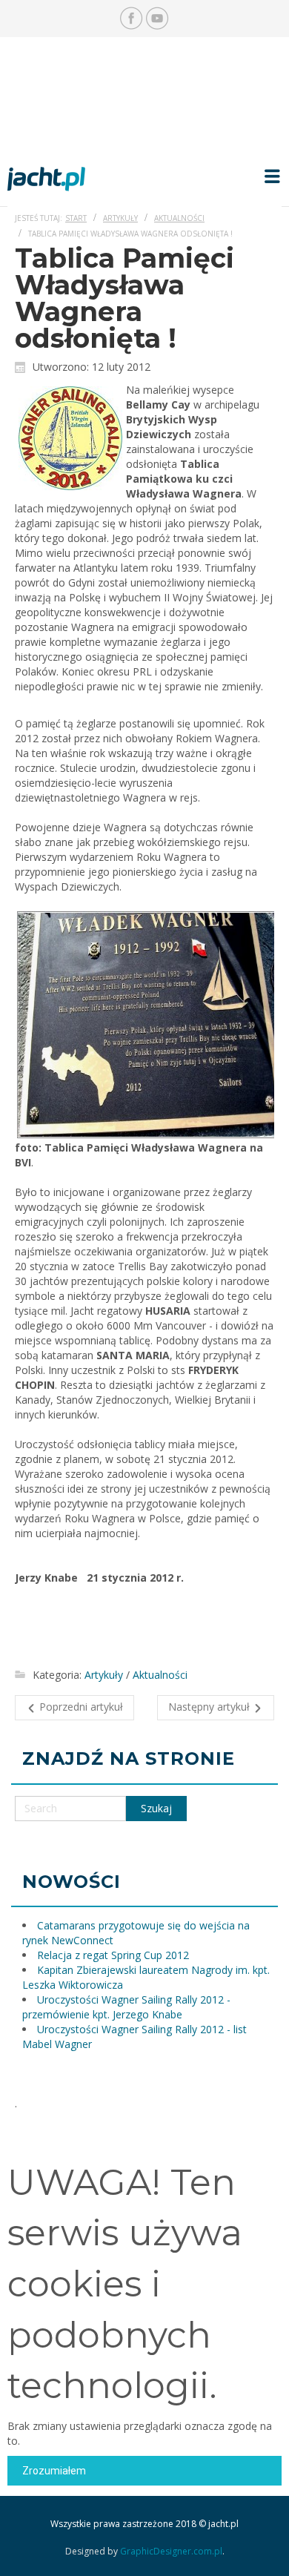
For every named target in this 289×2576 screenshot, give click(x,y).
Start (76, 218)
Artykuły (120, 218)
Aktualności (179, 218)
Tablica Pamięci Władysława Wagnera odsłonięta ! (124, 298)
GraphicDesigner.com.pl (171, 2551)
